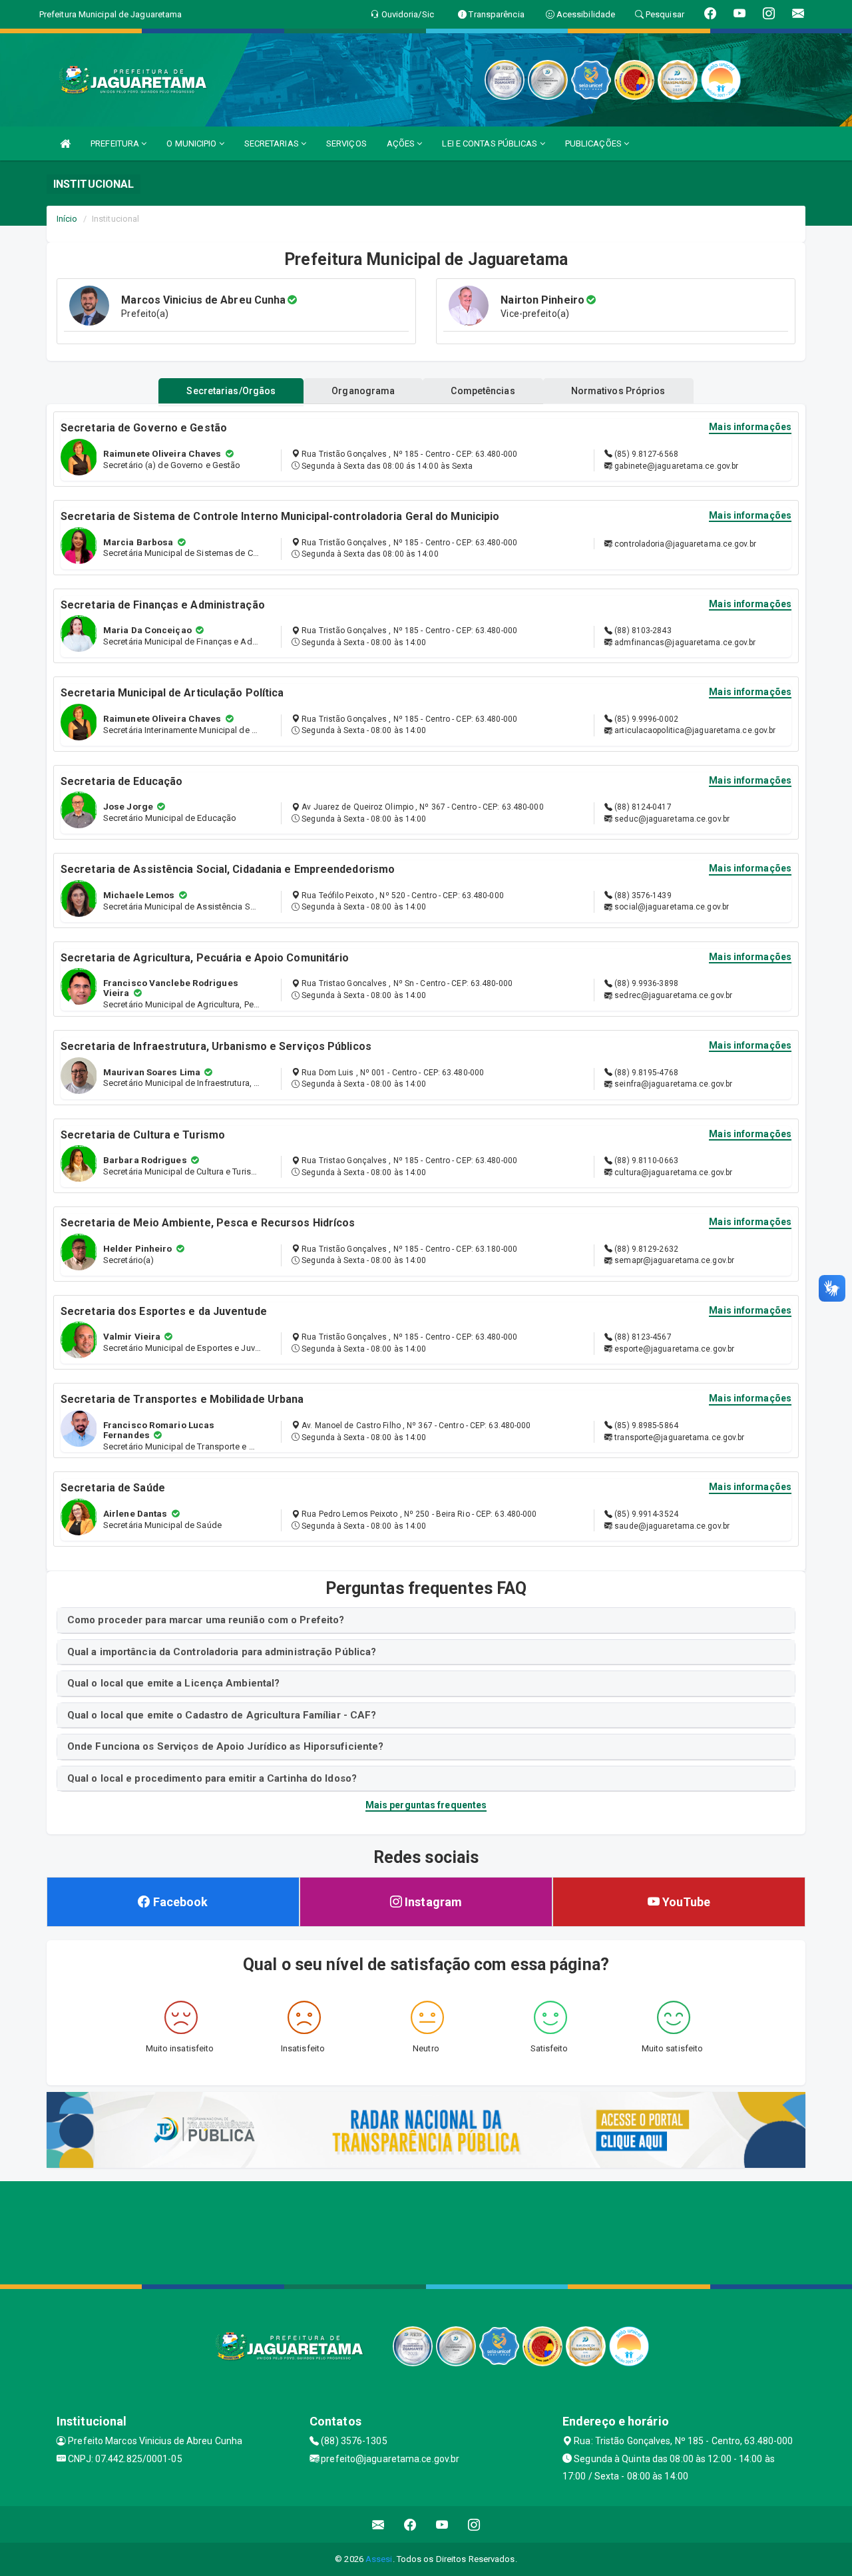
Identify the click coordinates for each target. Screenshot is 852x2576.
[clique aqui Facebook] (410, 2524)
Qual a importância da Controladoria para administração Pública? (222, 1652)
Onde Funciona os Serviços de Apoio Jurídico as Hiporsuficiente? (225, 1746)
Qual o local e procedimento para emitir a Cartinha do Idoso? (212, 1778)
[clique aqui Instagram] (474, 2524)
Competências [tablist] (483, 391)
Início (67, 219)
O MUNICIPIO (192, 143)
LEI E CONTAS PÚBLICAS (491, 143)
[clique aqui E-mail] (378, 2524)
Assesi (379, 2559)
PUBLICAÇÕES (594, 143)
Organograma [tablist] (363, 391)
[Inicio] (65, 143)
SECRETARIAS (273, 143)
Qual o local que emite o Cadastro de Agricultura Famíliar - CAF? (222, 1715)
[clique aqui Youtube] (442, 2524)
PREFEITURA (116, 143)
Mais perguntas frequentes (426, 1805)
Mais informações (750, 427)
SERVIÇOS (346, 143)
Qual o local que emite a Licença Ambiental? (173, 1683)
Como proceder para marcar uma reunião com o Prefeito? (206, 1620)
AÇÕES (402, 143)
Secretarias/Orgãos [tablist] (231, 391)
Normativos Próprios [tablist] (618, 391)
